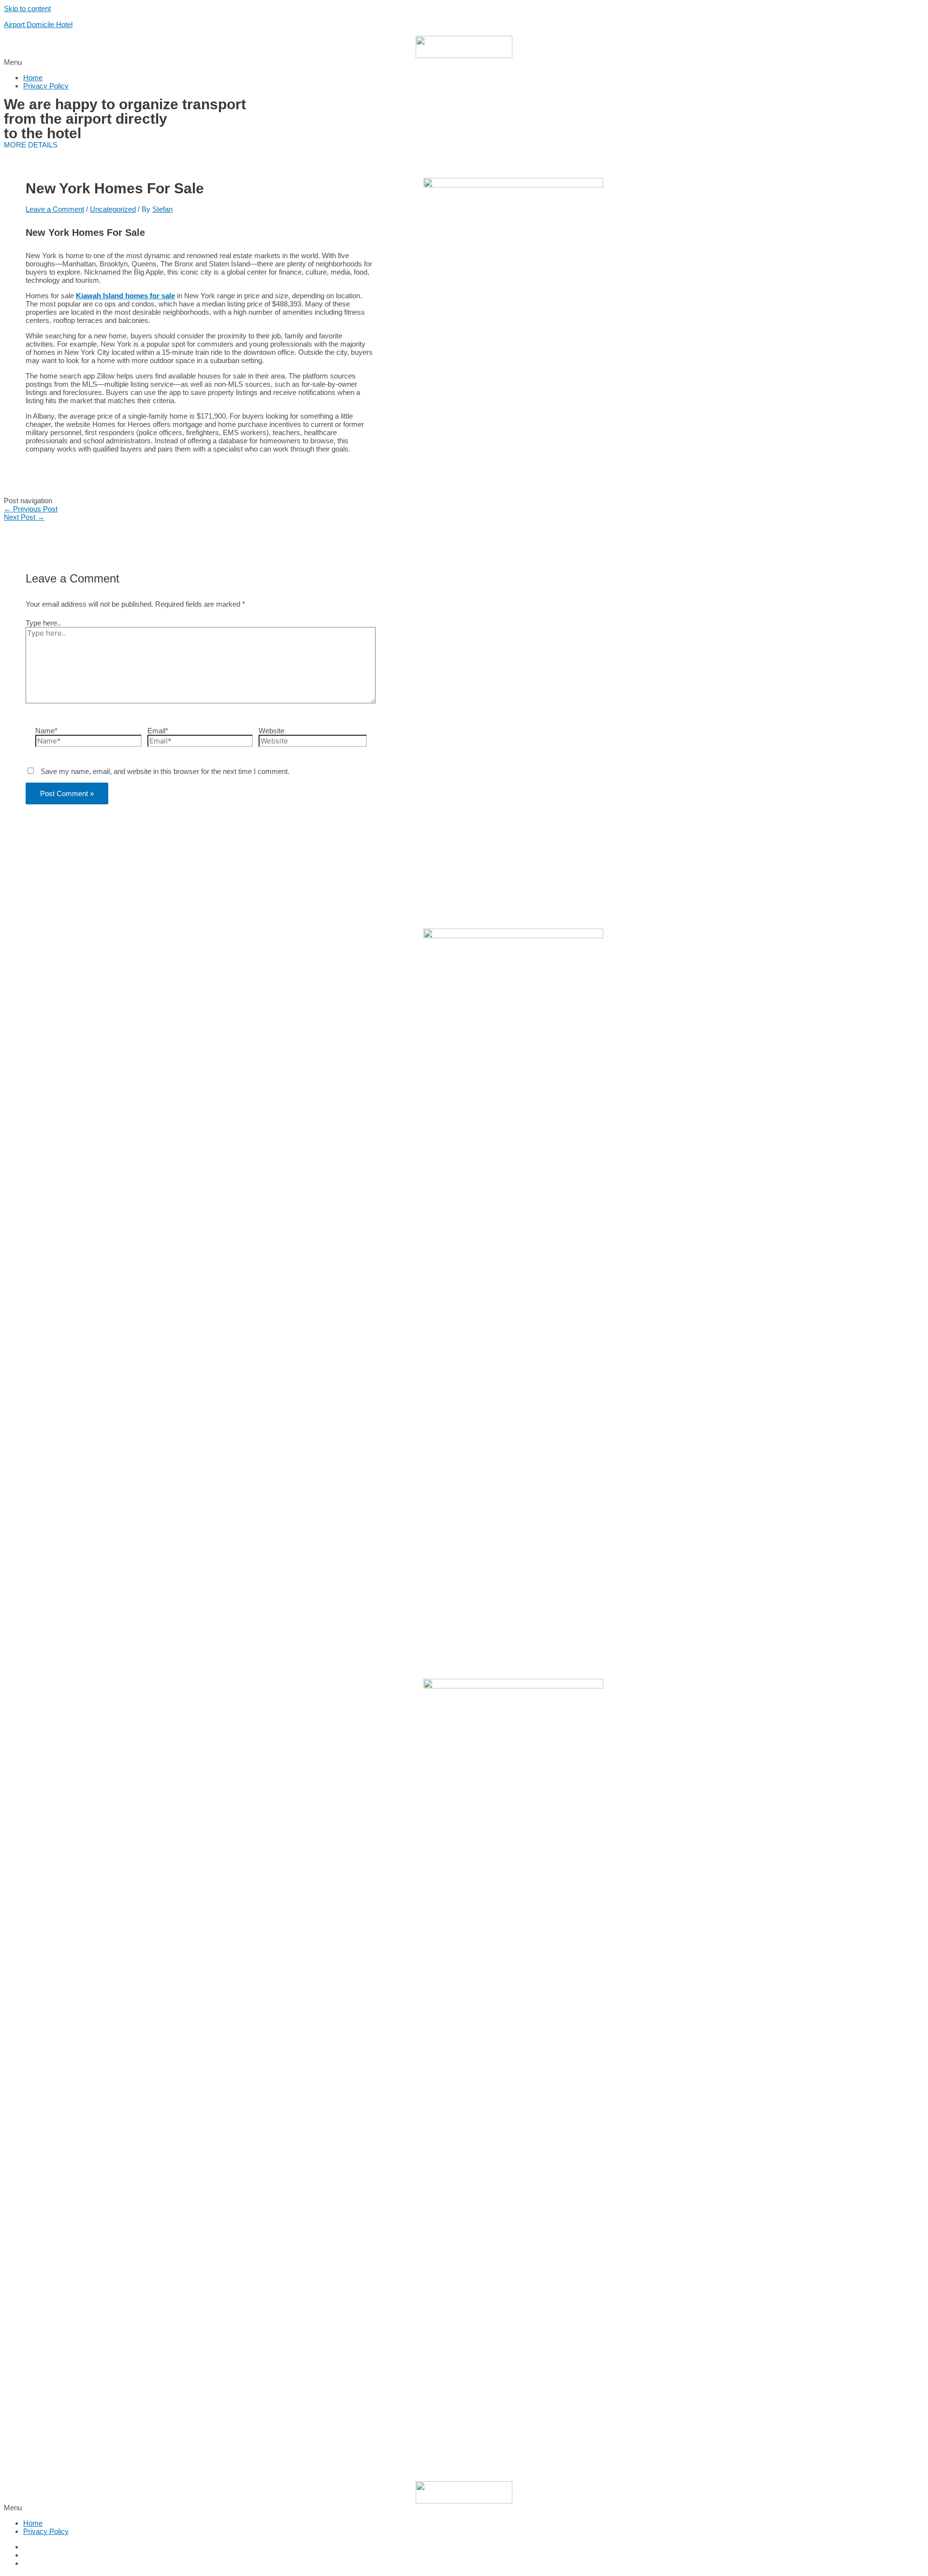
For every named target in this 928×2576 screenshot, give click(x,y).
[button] (464, 62)
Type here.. (43, 623)
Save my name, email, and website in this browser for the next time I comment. (165, 771)
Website (271, 731)
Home (33, 78)
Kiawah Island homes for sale (125, 296)
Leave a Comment (55, 209)
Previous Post (31, 509)
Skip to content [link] (27, 8)
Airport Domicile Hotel (38, 24)
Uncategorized (113, 209)
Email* (158, 731)
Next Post (24, 517)
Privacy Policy (46, 86)
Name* (46, 731)
